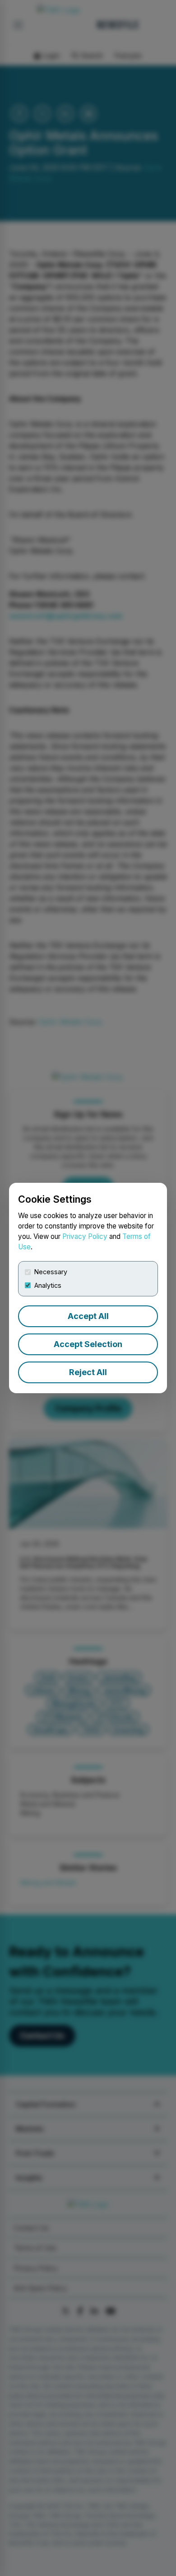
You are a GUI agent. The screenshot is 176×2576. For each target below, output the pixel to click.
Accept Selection (88, 1344)
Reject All (88, 1372)
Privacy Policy (85, 1236)
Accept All (88, 1316)
